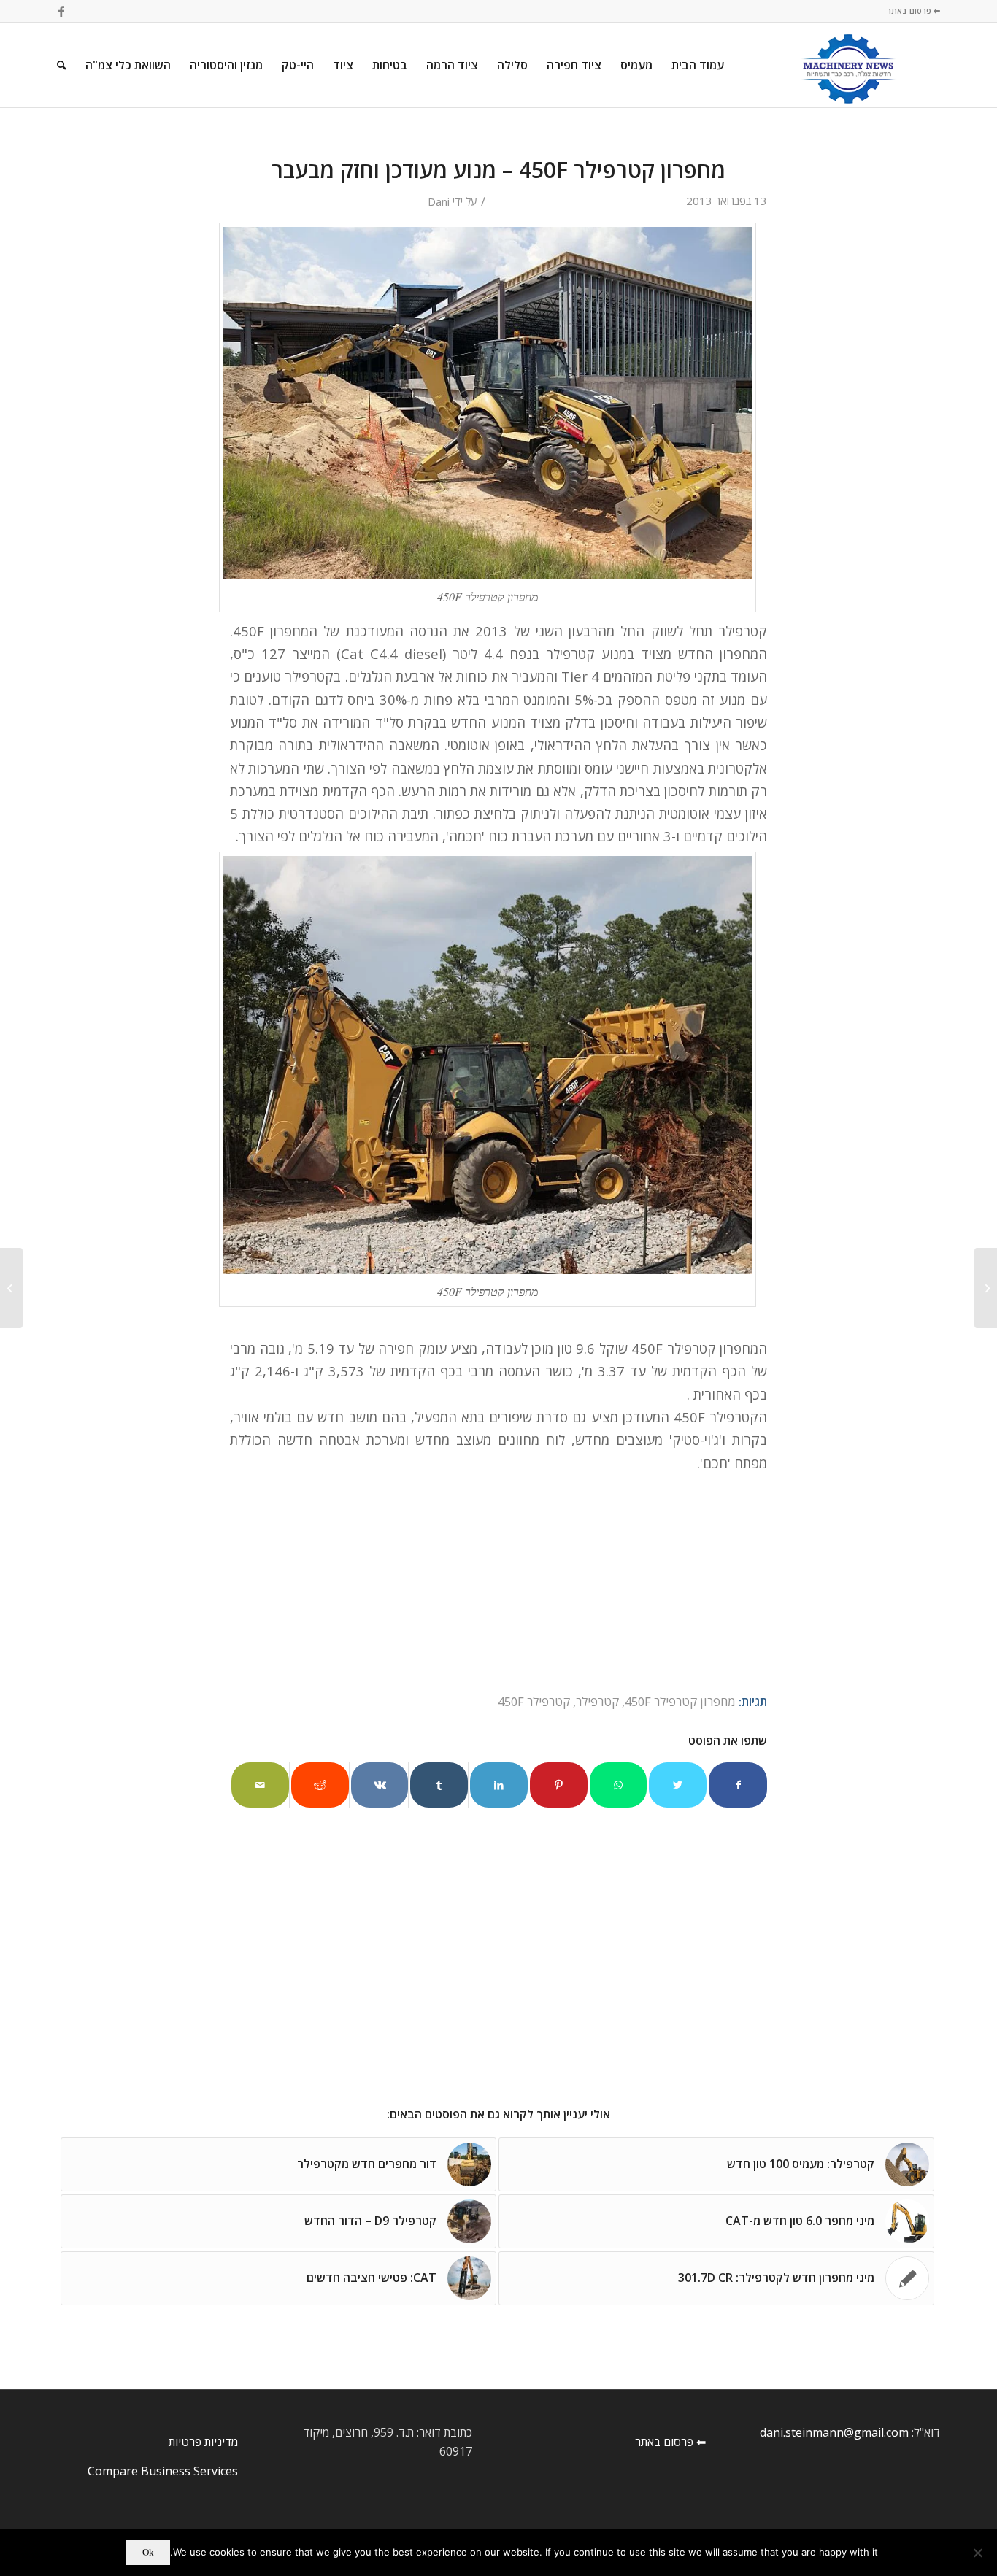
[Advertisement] (502, 1983)
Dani (439, 201)
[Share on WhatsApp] (619, 1785)
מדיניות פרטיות (203, 2442)
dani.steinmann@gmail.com (834, 2432)
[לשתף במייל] (260, 1785)
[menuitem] (698, 65)
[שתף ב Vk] (380, 1785)
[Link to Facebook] (61, 11)
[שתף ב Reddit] (320, 1785)
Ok (148, 2552)
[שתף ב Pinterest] (559, 1785)
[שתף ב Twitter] (678, 1785)
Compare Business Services (163, 2471)
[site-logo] (848, 65)
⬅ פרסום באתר (913, 11)
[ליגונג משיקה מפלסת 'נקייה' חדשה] (986, 1288)
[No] (979, 2553)
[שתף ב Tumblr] (439, 1785)
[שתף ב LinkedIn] (499, 1785)
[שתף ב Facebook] (738, 1785)
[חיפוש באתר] (62, 65)
